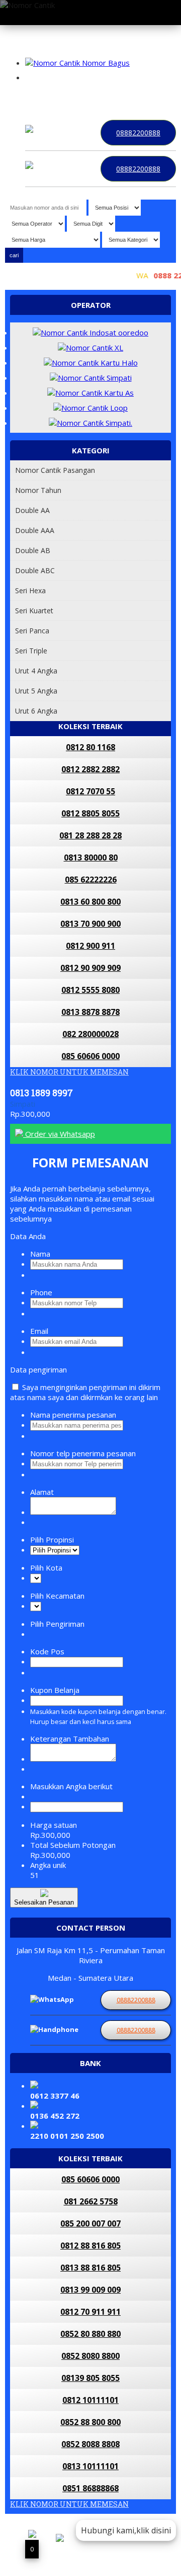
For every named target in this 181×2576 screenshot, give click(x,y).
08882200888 (138, 133)
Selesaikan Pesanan (44, 1902)
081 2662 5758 (91, 2201)
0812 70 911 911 (90, 2312)
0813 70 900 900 (90, 924)
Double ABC (35, 570)
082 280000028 (90, 1034)
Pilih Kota (46, 1568)
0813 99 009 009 (90, 2290)
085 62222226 (91, 880)
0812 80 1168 (90, 747)
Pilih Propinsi (52, 1539)
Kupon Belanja (55, 1690)
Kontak (40, 95)
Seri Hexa (30, 590)
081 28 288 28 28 (90, 835)
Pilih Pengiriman (57, 1624)
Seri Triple (31, 651)
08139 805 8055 (90, 2378)
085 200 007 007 (90, 2223)
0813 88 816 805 (90, 2268)
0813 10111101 (90, 2466)
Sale (128, 95)
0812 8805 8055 (90, 813)
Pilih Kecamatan (57, 1596)
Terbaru (71, 95)
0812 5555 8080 (90, 990)
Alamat (42, 1492)
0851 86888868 (90, 2488)
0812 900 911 (90, 946)
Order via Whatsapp (59, 1134)
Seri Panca (32, 631)
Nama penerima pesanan (73, 1415)
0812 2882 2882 (90, 769)
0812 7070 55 (90, 791)
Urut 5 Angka (36, 691)
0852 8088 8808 (90, 2444)
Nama (40, 1254)
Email (39, 1331)
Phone (41, 1292)
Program (156, 95)
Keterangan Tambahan (70, 1739)
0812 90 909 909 (90, 968)
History (103, 95)
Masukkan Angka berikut (71, 1786)
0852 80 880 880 (90, 2334)
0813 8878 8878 (90, 1012)
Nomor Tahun (38, 490)
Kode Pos (47, 1651)
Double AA (32, 510)
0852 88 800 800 (90, 2422)
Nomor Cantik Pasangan (55, 470)
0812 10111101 (90, 2400)
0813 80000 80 (91, 857)
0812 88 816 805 (90, 2246)
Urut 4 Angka (36, 671)
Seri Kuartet (34, 611)
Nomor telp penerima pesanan (83, 1453)
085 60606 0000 (90, 1056)
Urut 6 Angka (36, 711)
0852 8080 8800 (90, 2356)
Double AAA (35, 530)
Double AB (33, 550)
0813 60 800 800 (90, 902)
